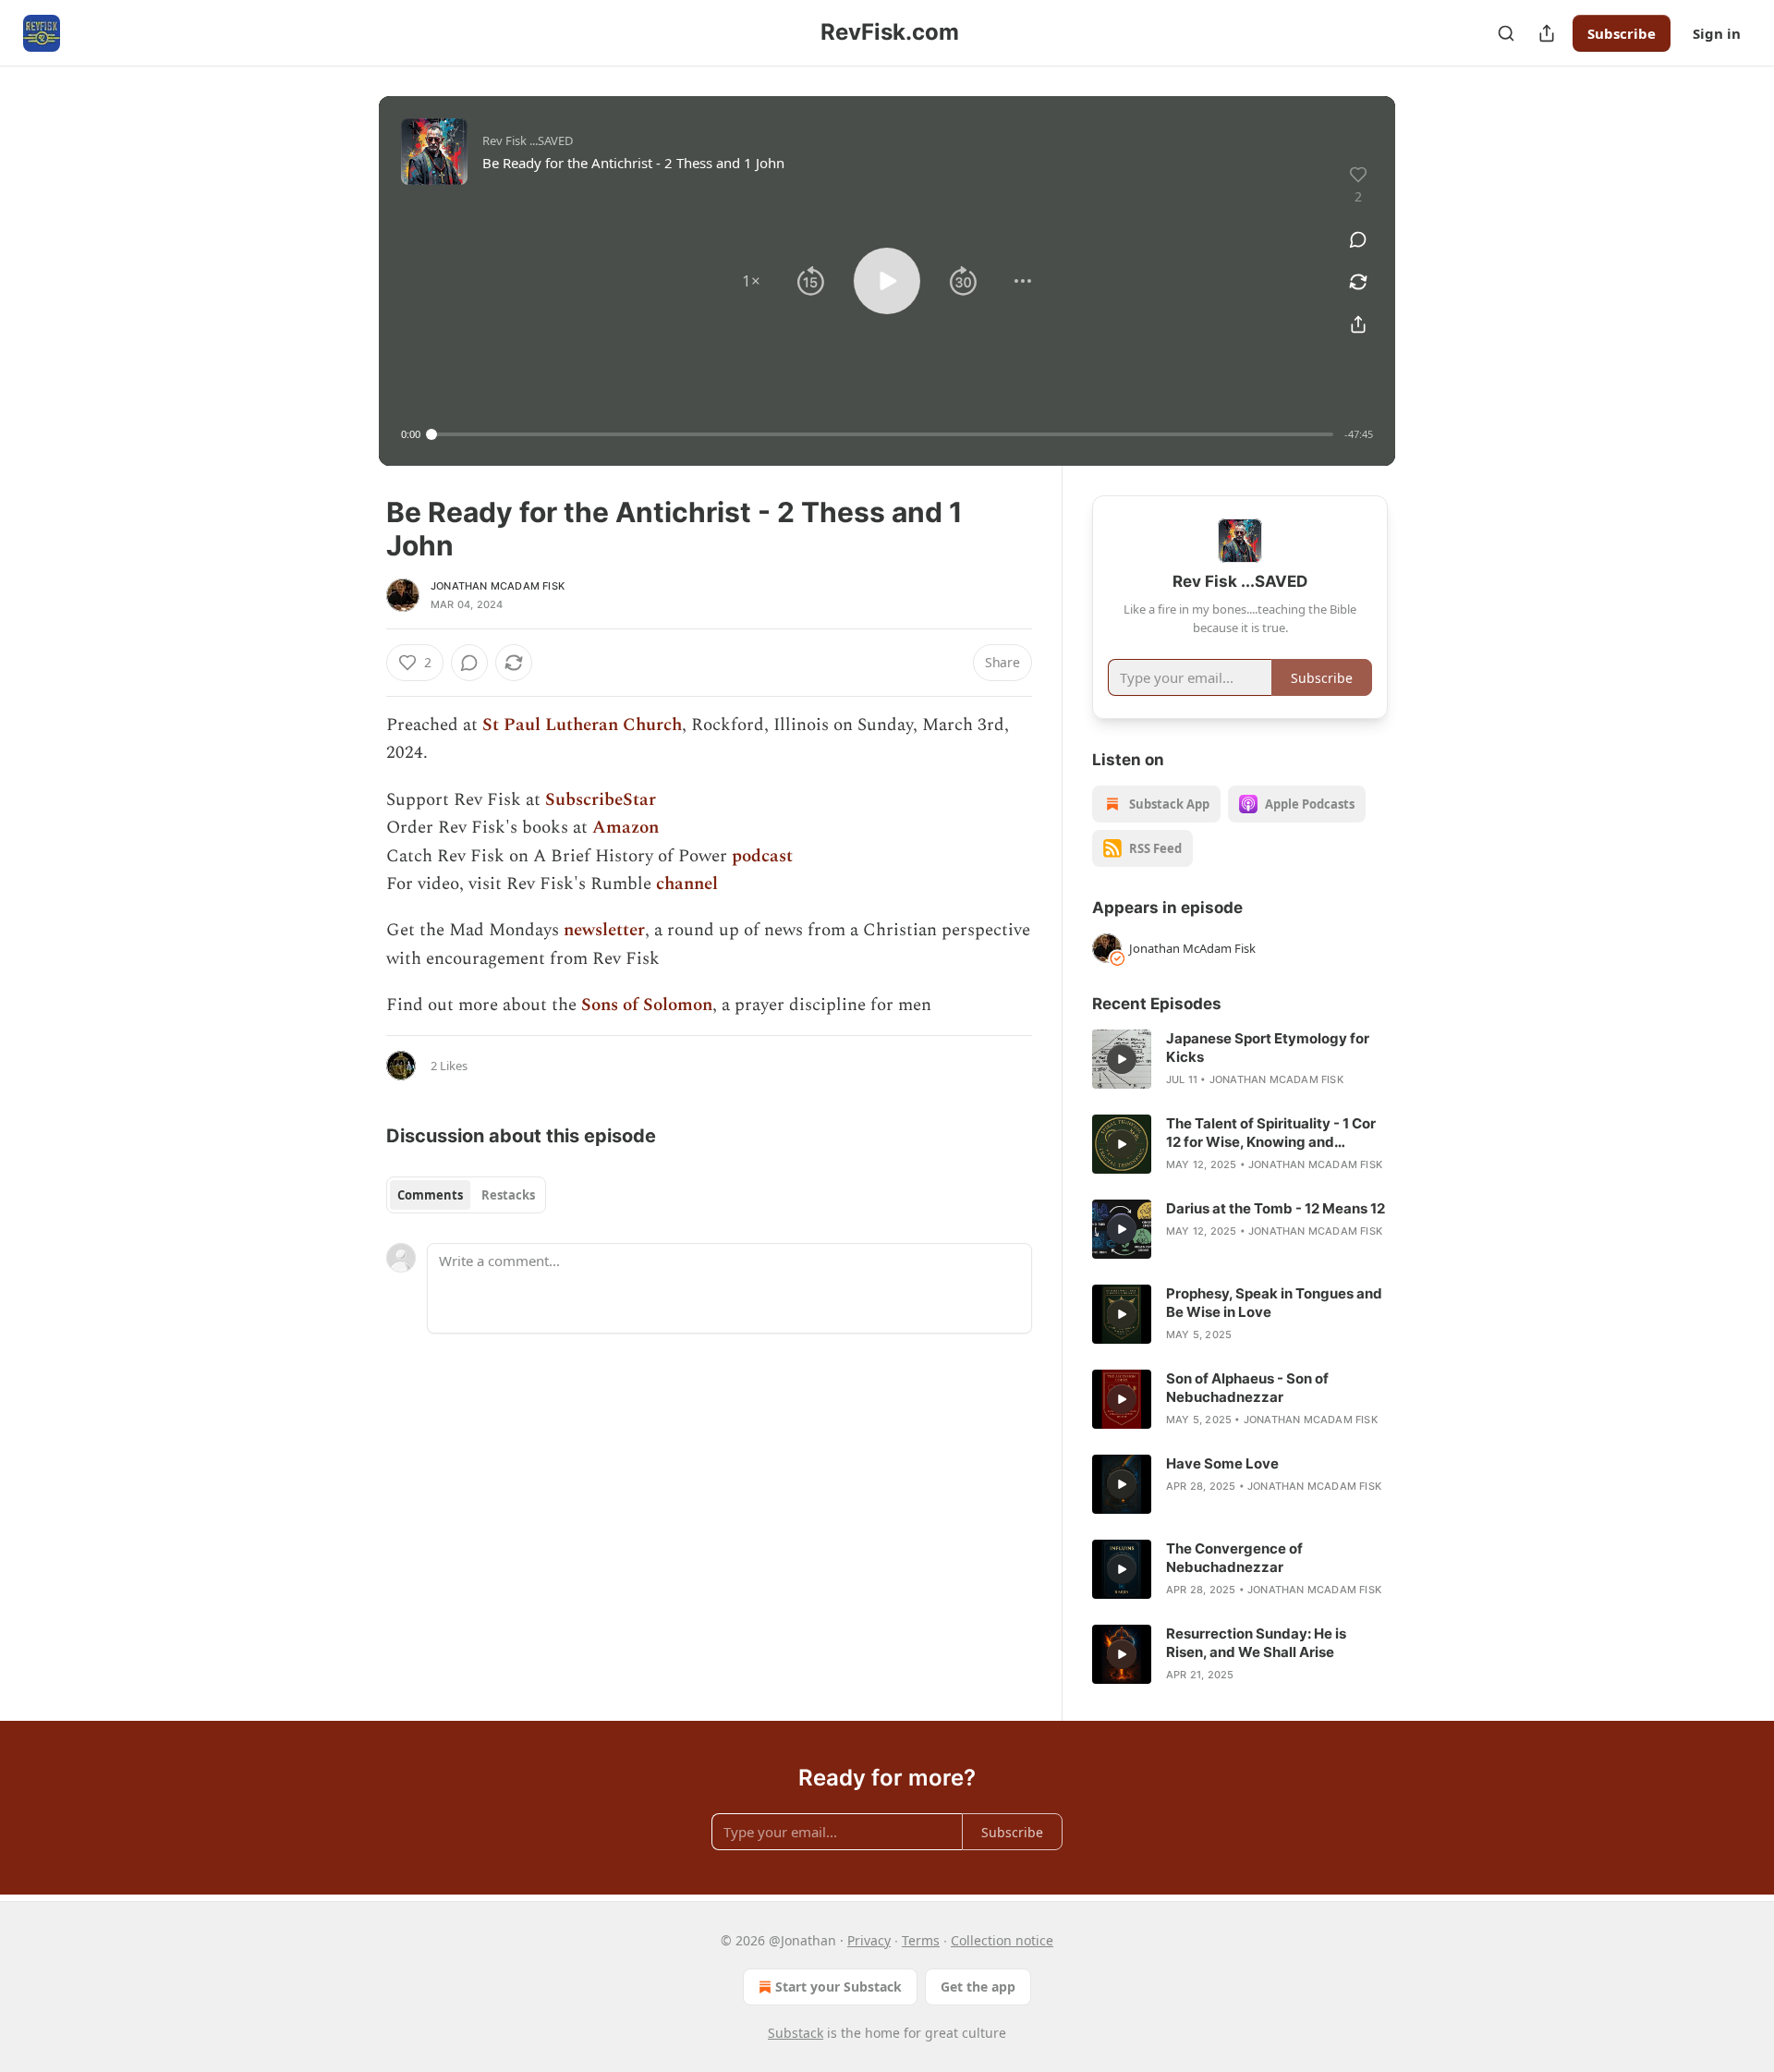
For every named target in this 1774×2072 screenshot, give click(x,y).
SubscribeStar (601, 800)
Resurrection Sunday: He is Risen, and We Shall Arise (1256, 1643)
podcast (762, 856)
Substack (796, 2033)
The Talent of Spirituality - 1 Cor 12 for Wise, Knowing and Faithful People (1271, 1133)
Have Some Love (1222, 1463)
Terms (921, 1940)
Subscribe (1622, 33)
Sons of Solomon (647, 1005)
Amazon (626, 828)
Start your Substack (838, 1987)
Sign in (1717, 33)
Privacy (869, 1940)
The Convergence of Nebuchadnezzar (1234, 1558)
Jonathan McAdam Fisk (498, 586)
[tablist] (466, 1195)
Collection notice (1002, 1940)
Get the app (978, 1987)
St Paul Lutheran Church (582, 725)
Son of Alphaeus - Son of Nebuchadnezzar (1247, 1388)
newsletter (604, 930)
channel (687, 884)
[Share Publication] (1547, 33)
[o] (1122, 1059)
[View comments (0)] (1358, 239)
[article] (1240, 1059)
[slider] (882, 434)
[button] (751, 281)
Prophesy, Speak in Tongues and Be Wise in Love (1274, 1303)
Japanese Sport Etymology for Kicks (1268, 1048)
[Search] (1506, 33)
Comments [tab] (430, 1195)
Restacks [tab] (508, 1195)
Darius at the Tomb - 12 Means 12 (1276, 1208)
